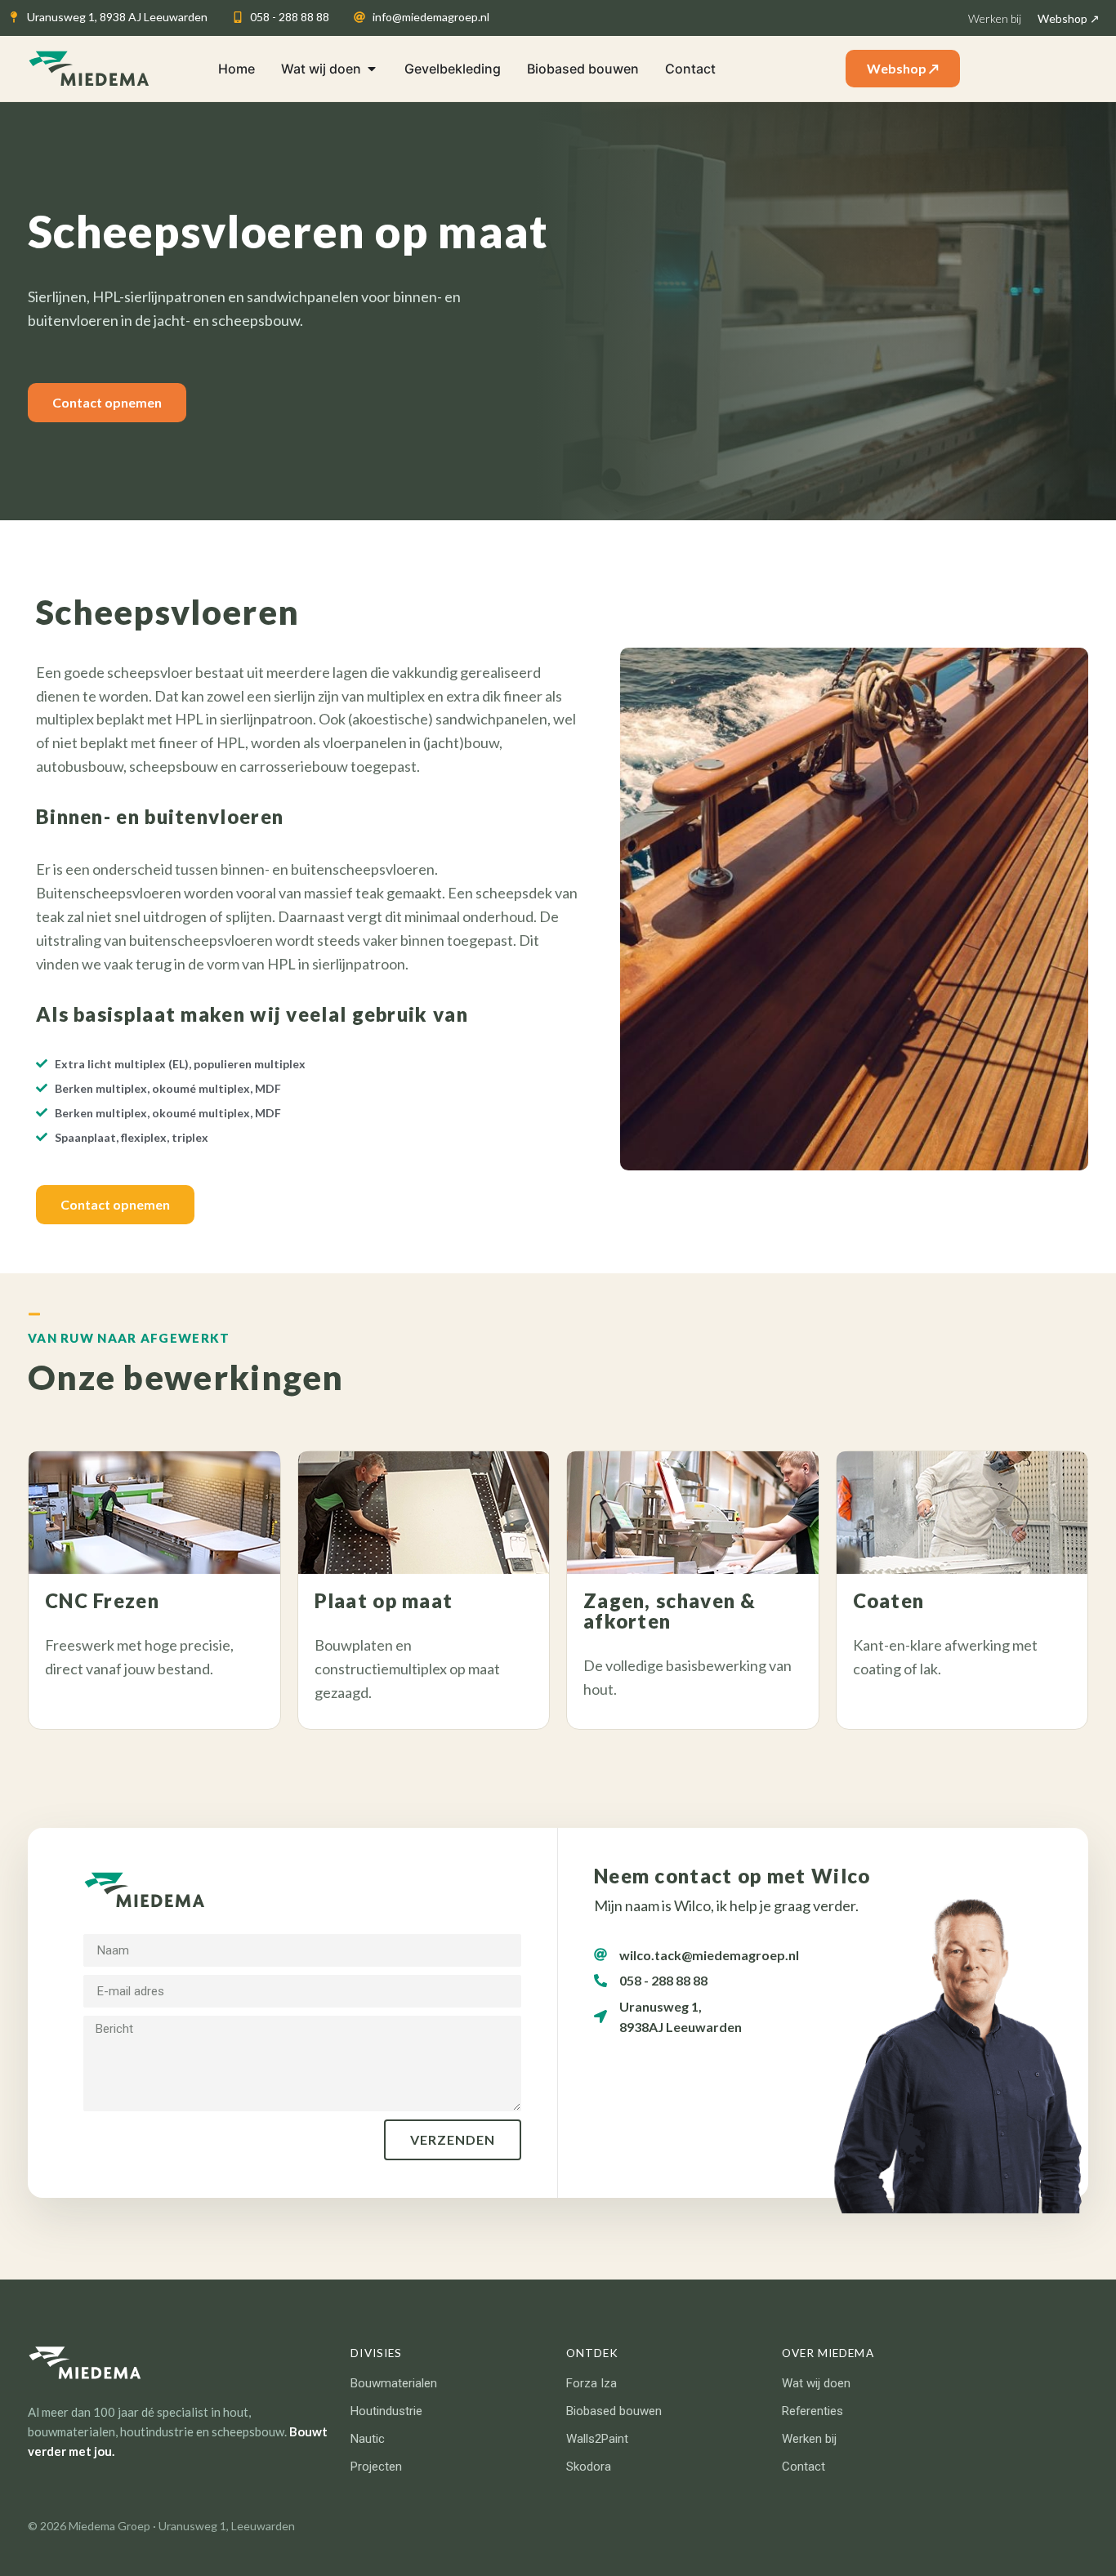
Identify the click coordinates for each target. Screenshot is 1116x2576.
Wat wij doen (816, 2383)
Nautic (368, 2439)
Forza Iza (591, 2383)
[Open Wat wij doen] (372, 69)
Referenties (812, 2411)
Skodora (589, 2467)
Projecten (376, 2467)
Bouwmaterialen (394, 2383)
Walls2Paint (597, 2439)
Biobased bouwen (614, 2411)
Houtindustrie (386, 2411)
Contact (804, 2467)
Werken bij (809, 2439)
